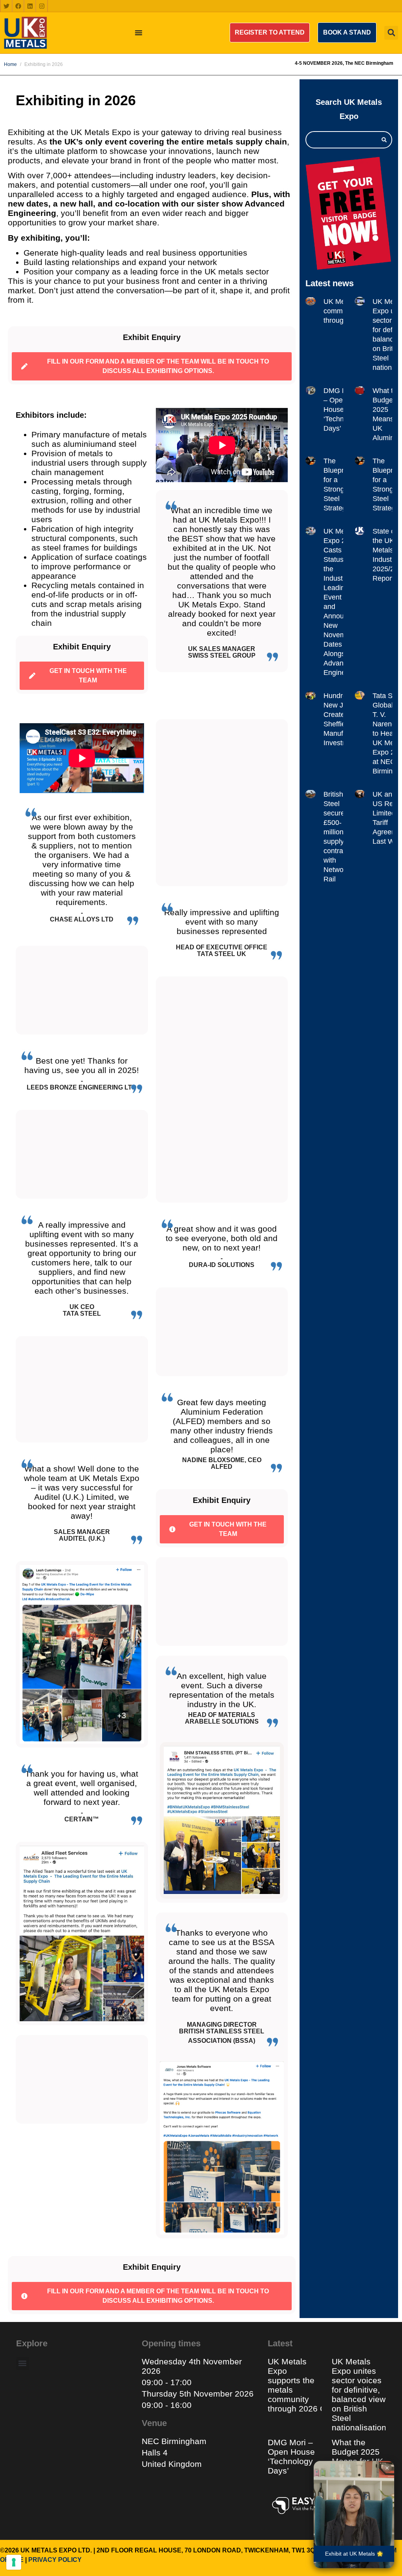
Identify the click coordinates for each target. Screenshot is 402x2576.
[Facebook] (18, 6)
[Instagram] (42, 6)
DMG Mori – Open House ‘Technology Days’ (342, 410)
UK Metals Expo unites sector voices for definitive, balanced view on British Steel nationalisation (360, 2394)
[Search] (384, 140)
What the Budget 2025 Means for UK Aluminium (357, 2456)
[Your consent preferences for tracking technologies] (14, 2562)
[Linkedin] (30, 6)
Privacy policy (55, 2560)
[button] (270, 33)
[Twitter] (6, 6)
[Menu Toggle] (139, 33)
